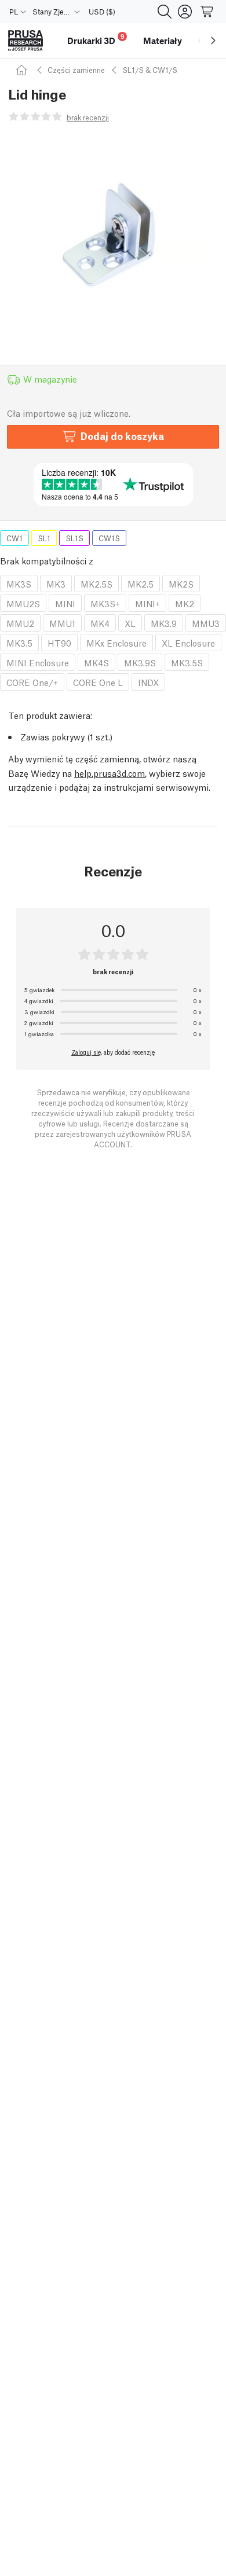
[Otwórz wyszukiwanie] (165, 12)
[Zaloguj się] (185, 12)
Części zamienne (76, 70)
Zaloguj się (86, 1052)
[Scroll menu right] (213, 41)
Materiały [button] (163, 41)
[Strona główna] (23, 70)
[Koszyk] (207, 12)
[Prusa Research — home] (25, 41)
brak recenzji (88, 117)
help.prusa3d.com (110, 773)
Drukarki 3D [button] (96, 39)
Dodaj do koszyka (122, 436)
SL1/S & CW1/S (150, 70)
